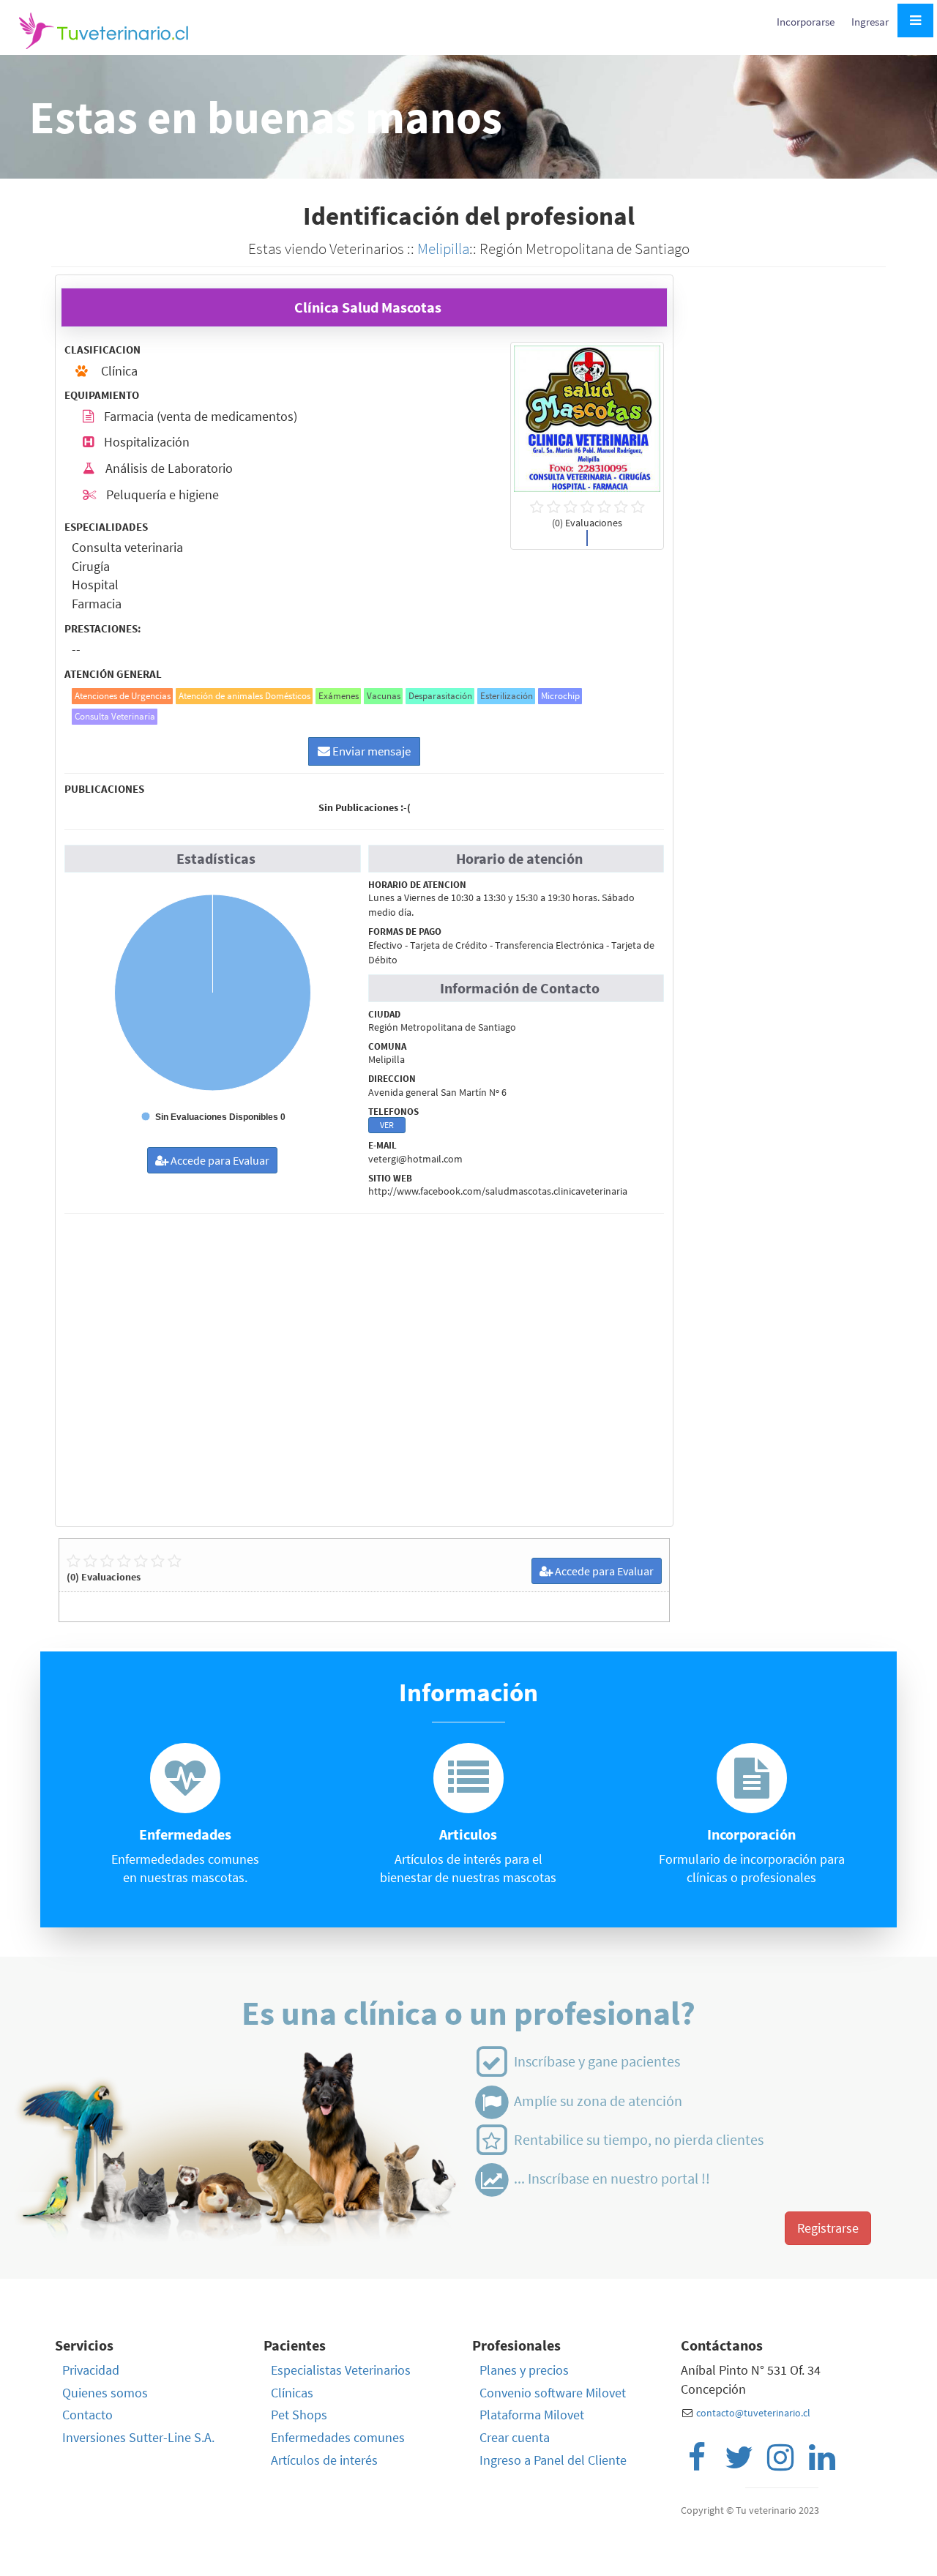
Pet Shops (299, 2415)
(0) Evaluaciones (104, 1577)
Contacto (87, 2415)
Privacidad (91, 2370)
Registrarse (828, 2228)
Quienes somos (105, 2393)
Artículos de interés (324, 2460)
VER (387, 1125)
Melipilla (443, 249)
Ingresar (870, 22)
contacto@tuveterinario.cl (753, 2413)
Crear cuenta (515, 2437)
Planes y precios (524, 2370)
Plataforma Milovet (532, 2415)
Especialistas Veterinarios (341, 2370)
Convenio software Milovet (553, 2393)
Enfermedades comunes (338, 2437)
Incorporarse (807, 22)
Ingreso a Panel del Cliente (553, 2460)
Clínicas (292, 2393)
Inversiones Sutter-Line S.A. (138, 2437)
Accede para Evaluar (219, 1160)
